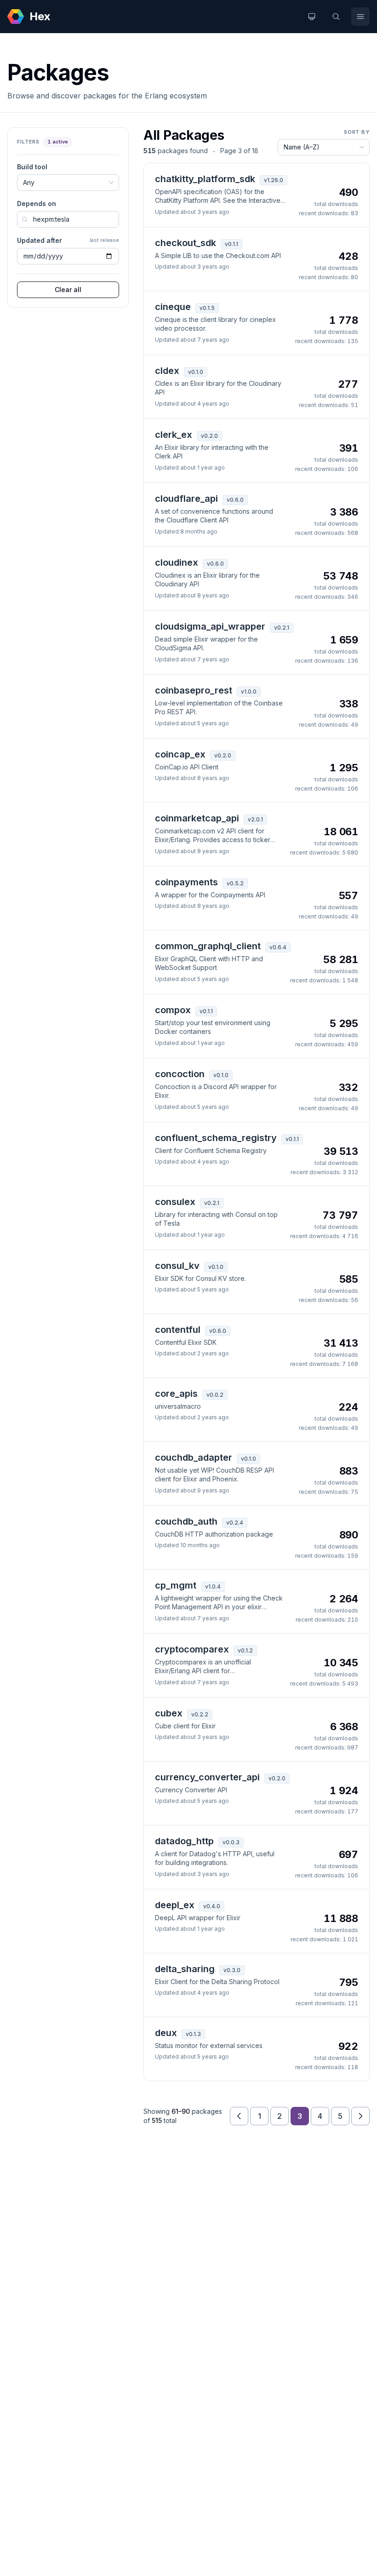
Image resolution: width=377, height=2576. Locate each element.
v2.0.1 (255, 819)
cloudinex (177, 562)
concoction (180, 1074)
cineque (173, 307)
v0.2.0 (209, 436)
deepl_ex (175, 1905)
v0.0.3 (231, 1842)
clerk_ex (174, 435)
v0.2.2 (200, 1714)
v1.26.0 (274, 180)
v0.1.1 (231, 244)
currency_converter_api (207, 1777)
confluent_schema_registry (216, 1138)
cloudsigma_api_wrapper (210, 626)
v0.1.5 (207, 308)
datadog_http (184, 1841)
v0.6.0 (235, 500)
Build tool (32, 167)
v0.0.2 (215, 1395)
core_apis (176, 1394)
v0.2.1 (282, 628)
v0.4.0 (212, 1906)
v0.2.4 (235, 1523)
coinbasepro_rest (194, 690)
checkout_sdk (186, 243)
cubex (169, 1713)
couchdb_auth (186, 1521)
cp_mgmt (176, 1585)
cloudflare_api (186, 499)
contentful (178, 1330)
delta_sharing (185, 1969)
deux (166, 2033)
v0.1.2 (245, 1650)
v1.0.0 (249, 691)
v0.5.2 (235, 883)
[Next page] (360, 2116)
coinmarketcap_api (197, 818)
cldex (167, 371)
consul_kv (177, 1266)
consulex (175, 1202)
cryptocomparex (192, 1649)
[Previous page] (239, 2116)
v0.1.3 (193, 2034)
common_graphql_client (208, 946)
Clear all (68, 290)
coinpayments (186, 882)
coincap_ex (180, 754)
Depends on (37, 204)
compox (173, 1010)
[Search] (336, 17)
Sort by (357, 132)
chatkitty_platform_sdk (205, 179)
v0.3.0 (232, 1970)
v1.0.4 (213, 1586)
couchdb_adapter (194, 1457)
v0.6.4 (278, 947)
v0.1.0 (196, 372)
